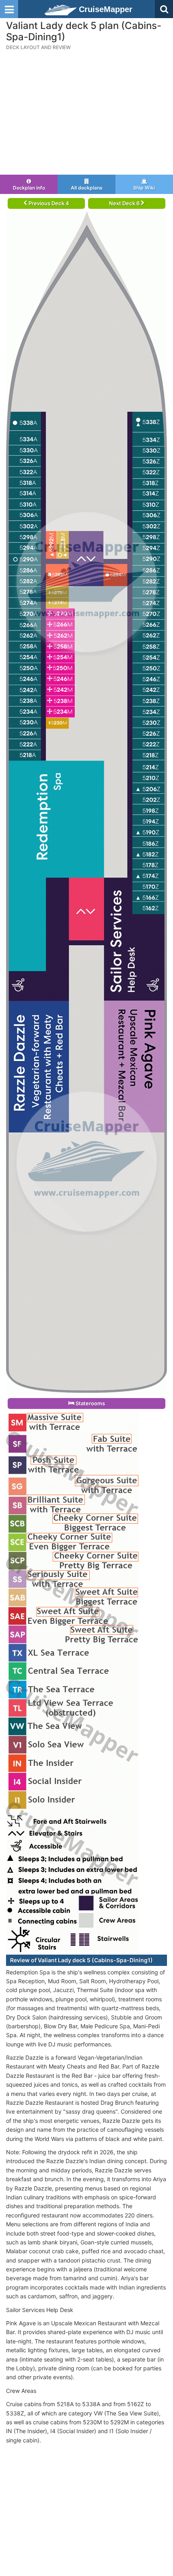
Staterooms (90, 1403)
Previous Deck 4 (48, 203)
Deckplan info (29, 188)
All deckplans (87, 188)
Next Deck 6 (125, 203)
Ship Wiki (144, 188)
